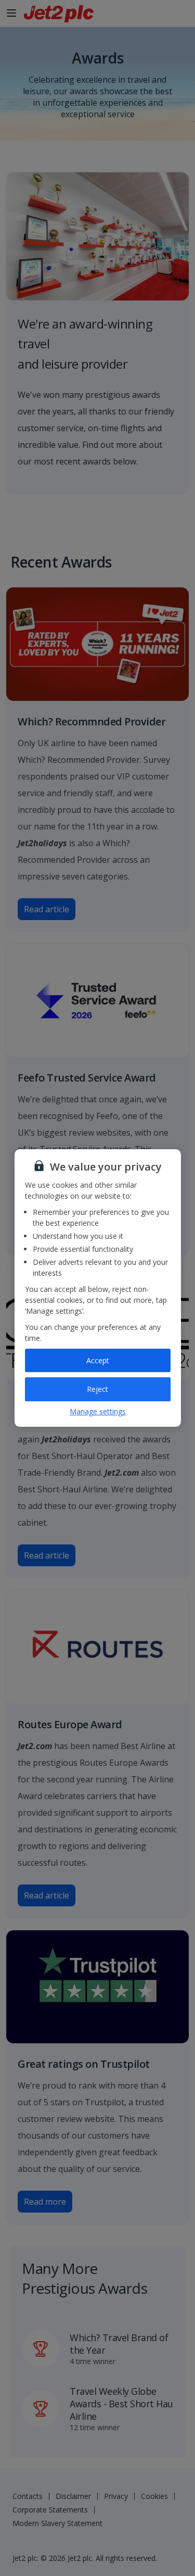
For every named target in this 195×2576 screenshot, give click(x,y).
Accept (98, 1360)
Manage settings (98, 1411)
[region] (98, 1288)
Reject (97, 1389)
